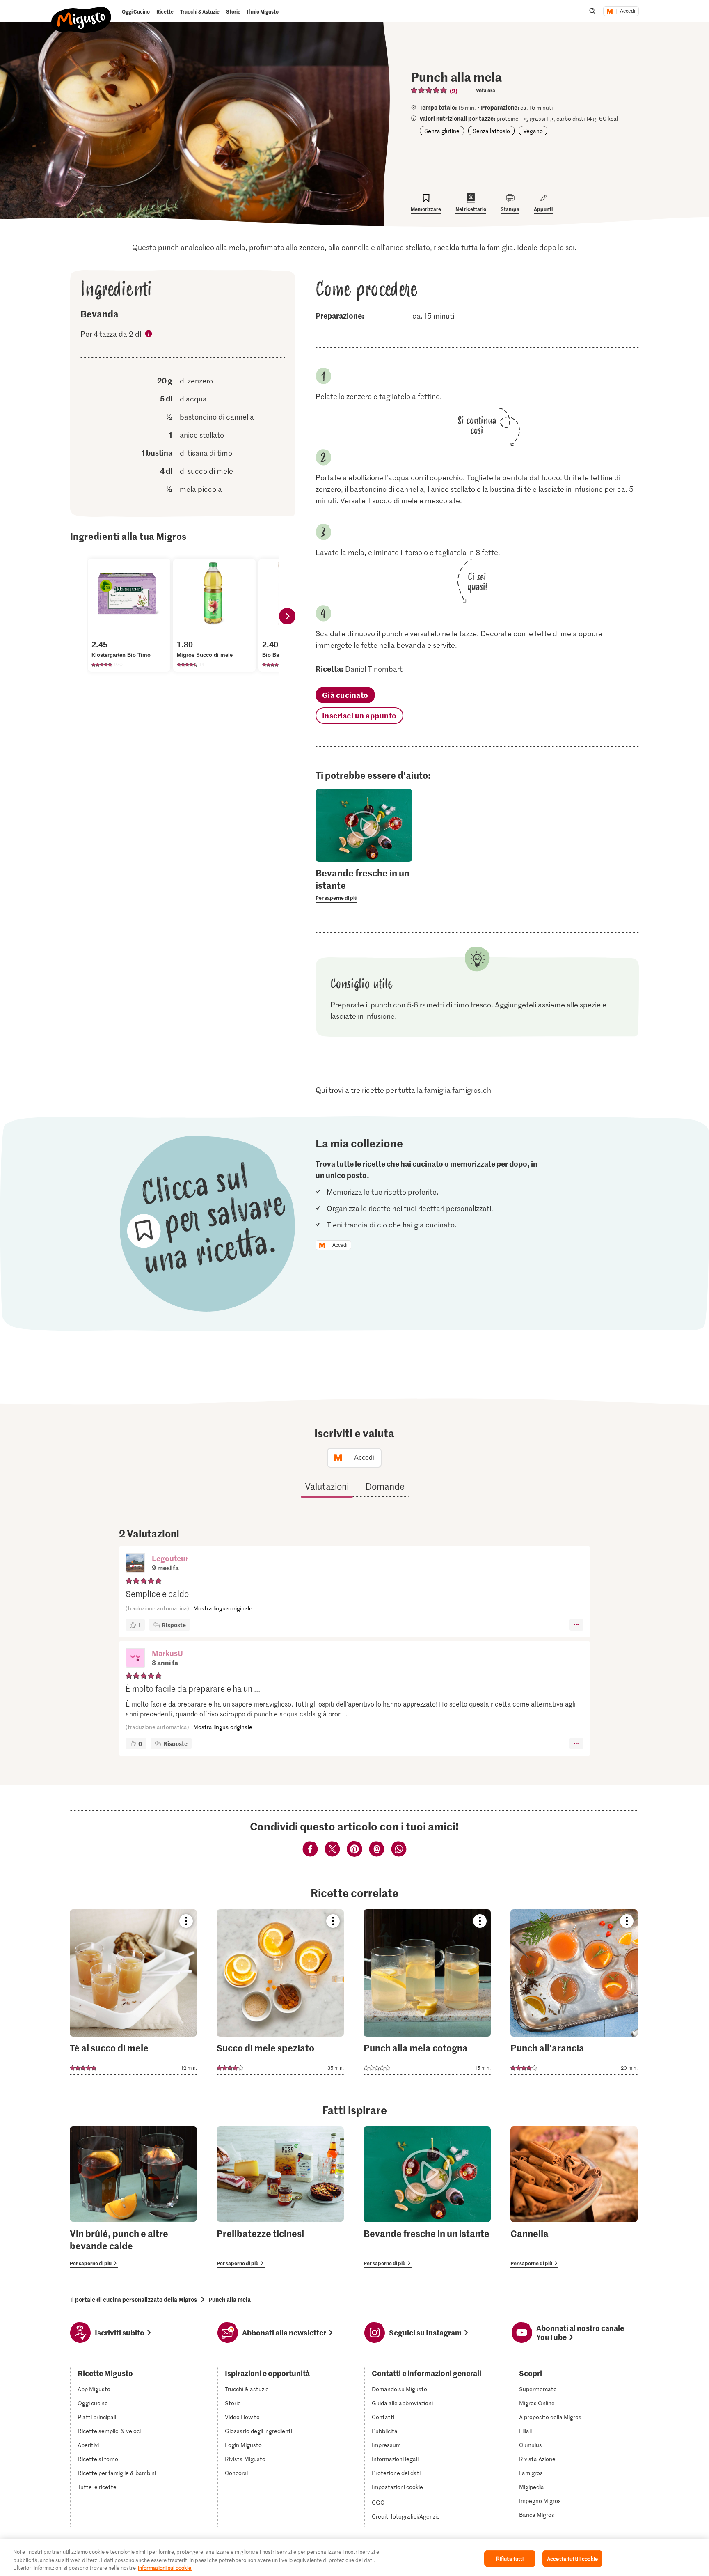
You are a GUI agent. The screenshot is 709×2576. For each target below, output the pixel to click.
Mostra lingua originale (223, 1608)
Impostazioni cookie (397, 2487)
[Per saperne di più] (364, 885)
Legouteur (170, 1558)
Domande (385, 1486)
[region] (354, 2558)
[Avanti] (287, 616)
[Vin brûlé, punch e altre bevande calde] (133, 2197)
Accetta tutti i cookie (572, 2558)
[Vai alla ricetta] (133, 1992)
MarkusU (167, 1653)
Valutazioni (327, 1486)
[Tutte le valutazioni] (429, 90)
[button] (135, 1564)
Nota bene (149, 335)
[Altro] (576, 1625)
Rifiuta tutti (510, 2558)
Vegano (533, 131)
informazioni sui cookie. (165, 2568)
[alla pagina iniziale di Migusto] (81, 13)
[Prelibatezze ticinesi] (280, 2197)
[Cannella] (574, 2197)
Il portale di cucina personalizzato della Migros (134, 2299)
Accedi (628, 11)
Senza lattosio (491, 131)
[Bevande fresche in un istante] (427, 2197)
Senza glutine (442, 131)
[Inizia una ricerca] (592, 11)
